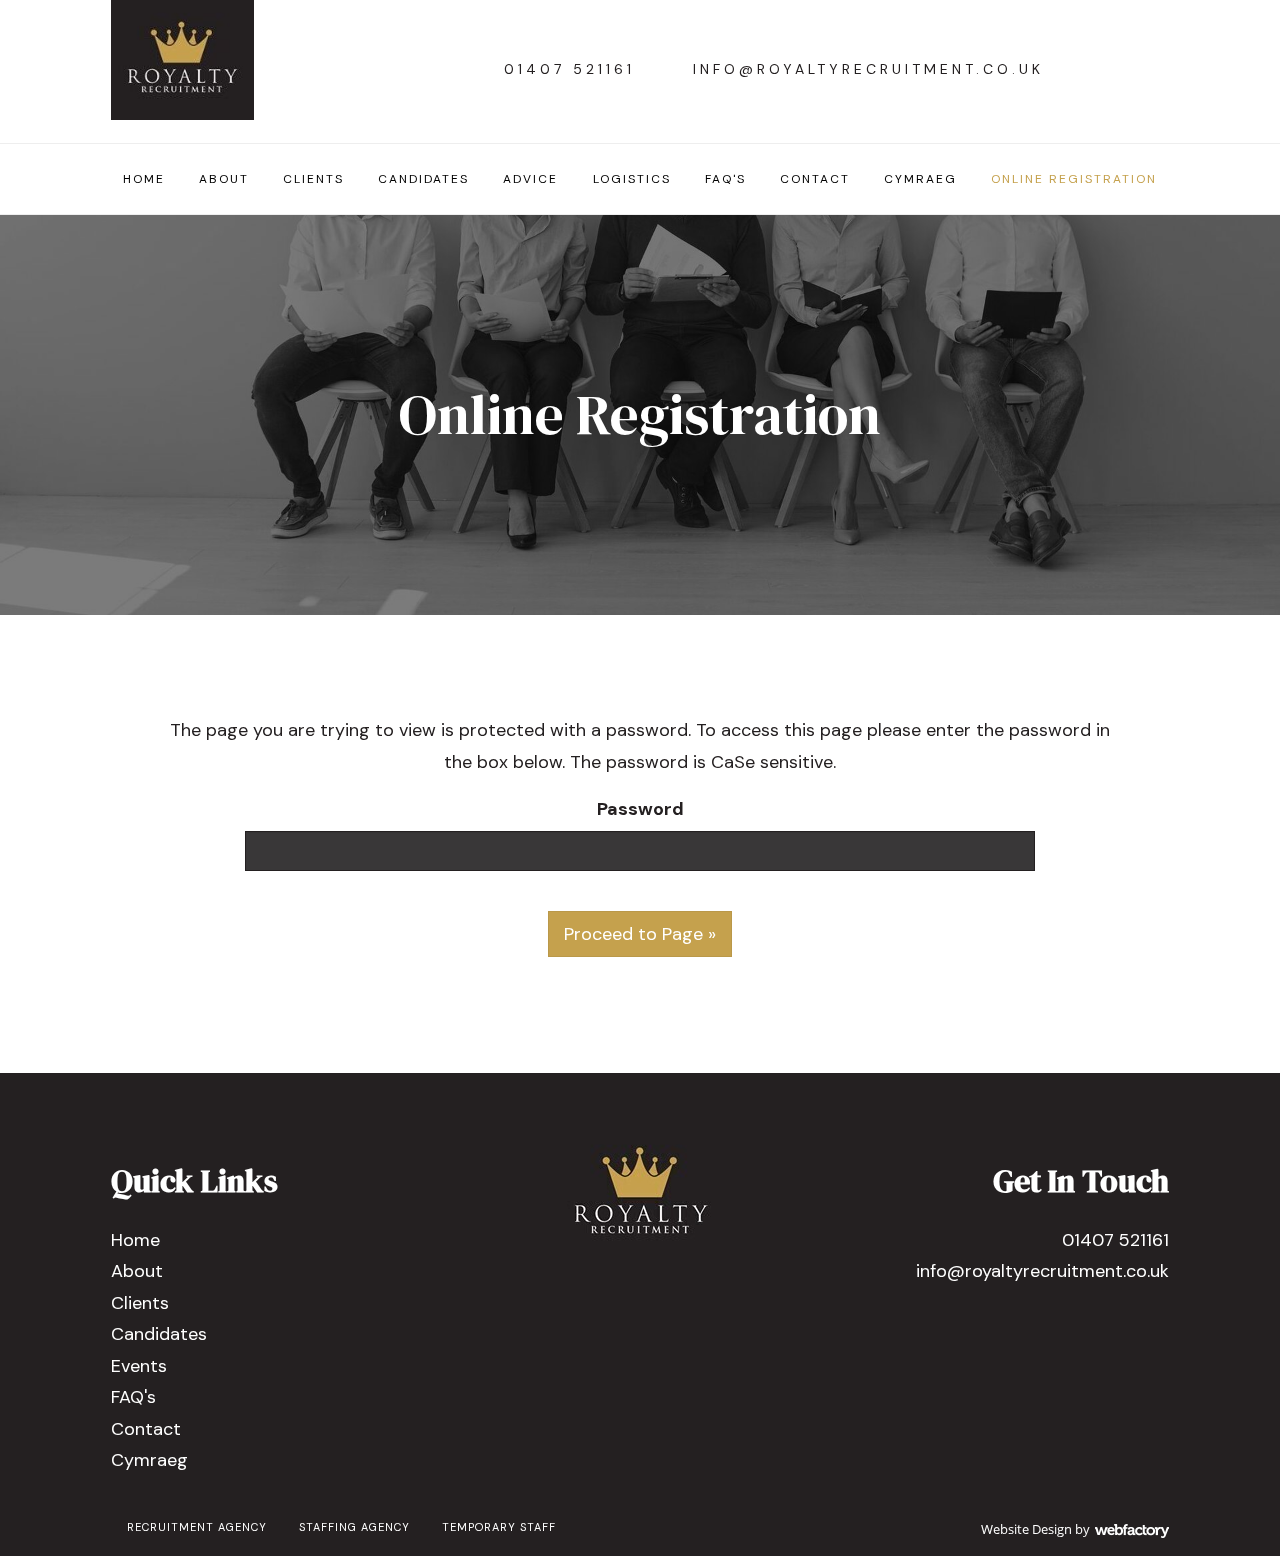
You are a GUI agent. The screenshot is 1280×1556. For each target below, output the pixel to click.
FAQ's (725, 179)
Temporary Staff (499, 1527)
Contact (815, 179)
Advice (530, 179)
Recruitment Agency (197, 1527)
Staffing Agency (354, 1527)
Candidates (423, 179)
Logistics (632, 179)
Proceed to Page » (640, 934)
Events (139, 1366)
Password (640, 809)
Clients (313, 179)
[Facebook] (1096, 69)
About (224, 179)
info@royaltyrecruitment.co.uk (868, 69)
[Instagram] (1146, 69)
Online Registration (1074, 179)
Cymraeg (920, 179)
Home (144, 179)
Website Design (1026, 1529)
